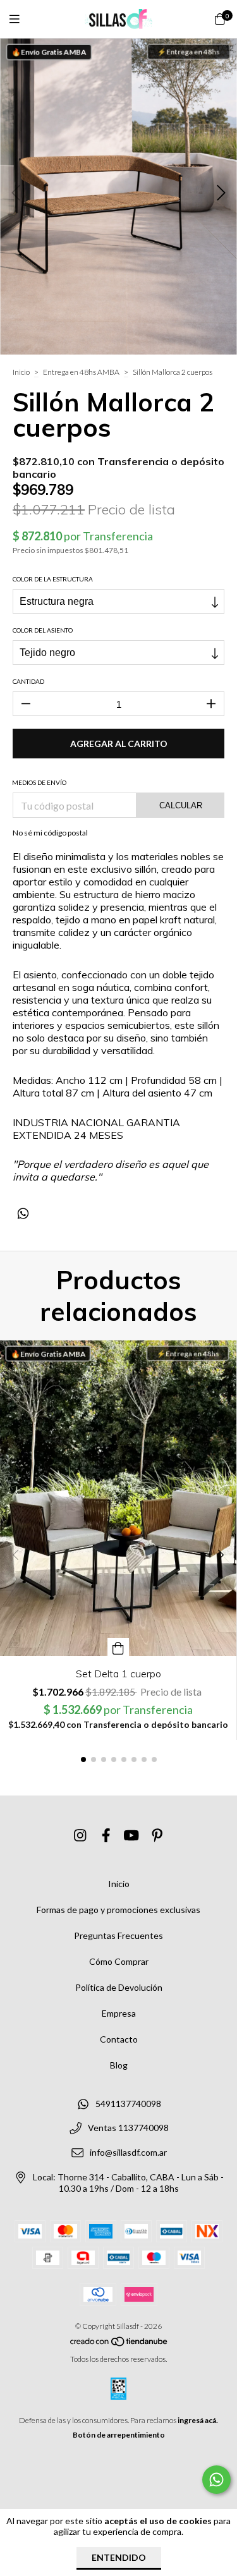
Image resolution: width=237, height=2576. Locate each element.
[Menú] (22, 19)
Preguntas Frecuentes (118, 1935)
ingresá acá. (198, 2420)
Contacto (119, 2039)
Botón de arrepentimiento (119, 2435)
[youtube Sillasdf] (131, 1836)
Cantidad (28, 681)
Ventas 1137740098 (128, 2128)
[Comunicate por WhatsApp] (216, 2480)
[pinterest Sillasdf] (157, 1836)
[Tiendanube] (119, 2344)
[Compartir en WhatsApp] (23, 1213)
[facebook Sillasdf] (106, 1836)
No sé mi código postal (50, 833)
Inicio (21, 372)
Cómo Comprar (119, 1961)
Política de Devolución (119, 1987)
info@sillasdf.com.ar (128, 2152)
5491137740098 (128, 2104)
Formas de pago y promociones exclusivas (118, 1910)
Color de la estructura (53, 579)
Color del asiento (43, 630)
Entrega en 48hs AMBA (81, 372)
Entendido (119, 2557)
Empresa (119, 2013)
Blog (119, 2065)
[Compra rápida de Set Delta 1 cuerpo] (118, 1647)
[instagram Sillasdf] (80, 1836)
